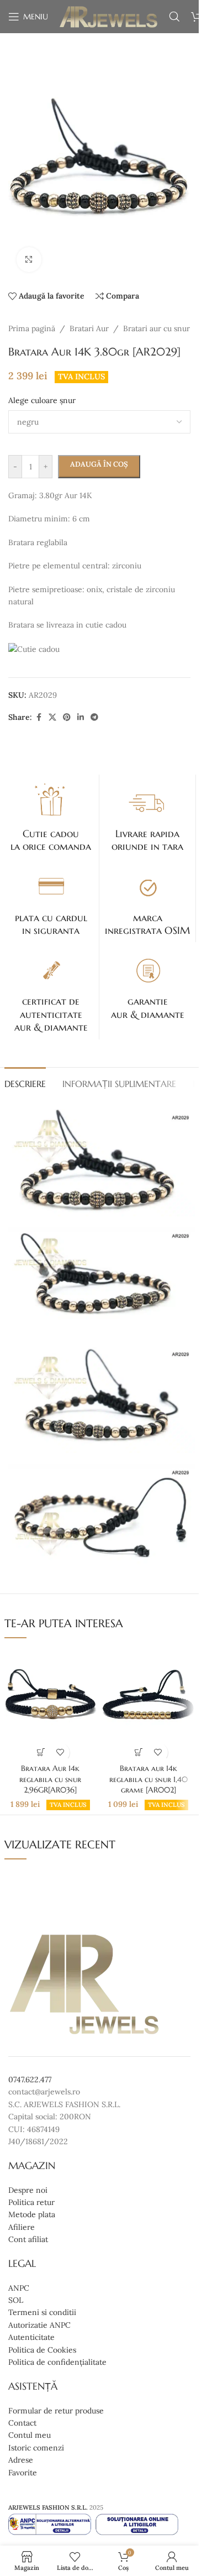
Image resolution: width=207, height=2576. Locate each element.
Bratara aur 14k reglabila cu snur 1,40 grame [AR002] (148, 1779)
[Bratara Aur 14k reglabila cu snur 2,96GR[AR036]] (51, 1703)
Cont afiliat (28, 2239)
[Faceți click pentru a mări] (29, 260)
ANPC (19, 2287)
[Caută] (174, 17)
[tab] (25, 1083)
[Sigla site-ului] (108, 16)
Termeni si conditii (42, 2312)
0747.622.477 (30, 2079)
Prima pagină (32, 328)
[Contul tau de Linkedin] (81, 717)
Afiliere (22, 2227)
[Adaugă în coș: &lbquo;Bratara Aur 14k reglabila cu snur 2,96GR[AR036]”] (41, 1752)
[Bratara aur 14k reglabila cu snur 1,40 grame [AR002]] (148, 1703)
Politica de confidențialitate (57, 2362)
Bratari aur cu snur (156, 328)
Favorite (23, 2472)
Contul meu (30, 2435)
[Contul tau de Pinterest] (67, 717)
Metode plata (32, 2214)
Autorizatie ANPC (39, 2325)
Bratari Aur (89, 328)
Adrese (21, 2460)
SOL (16, 2300)
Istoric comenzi (36, 2447)
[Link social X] (52, 717)
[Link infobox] (51, 817)
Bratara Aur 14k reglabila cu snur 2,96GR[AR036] (50, 1779)
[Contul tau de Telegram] (94, 717)
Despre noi (28, 2190)
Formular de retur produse (56, 2410)
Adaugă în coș (99, 464)
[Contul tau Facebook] (39, 717)
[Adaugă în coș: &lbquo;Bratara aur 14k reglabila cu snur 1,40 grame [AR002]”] (139, 1752)
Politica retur (31, 2202)
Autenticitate (31, 2337)
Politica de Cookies (42, 2349)
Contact (22, 2423)
